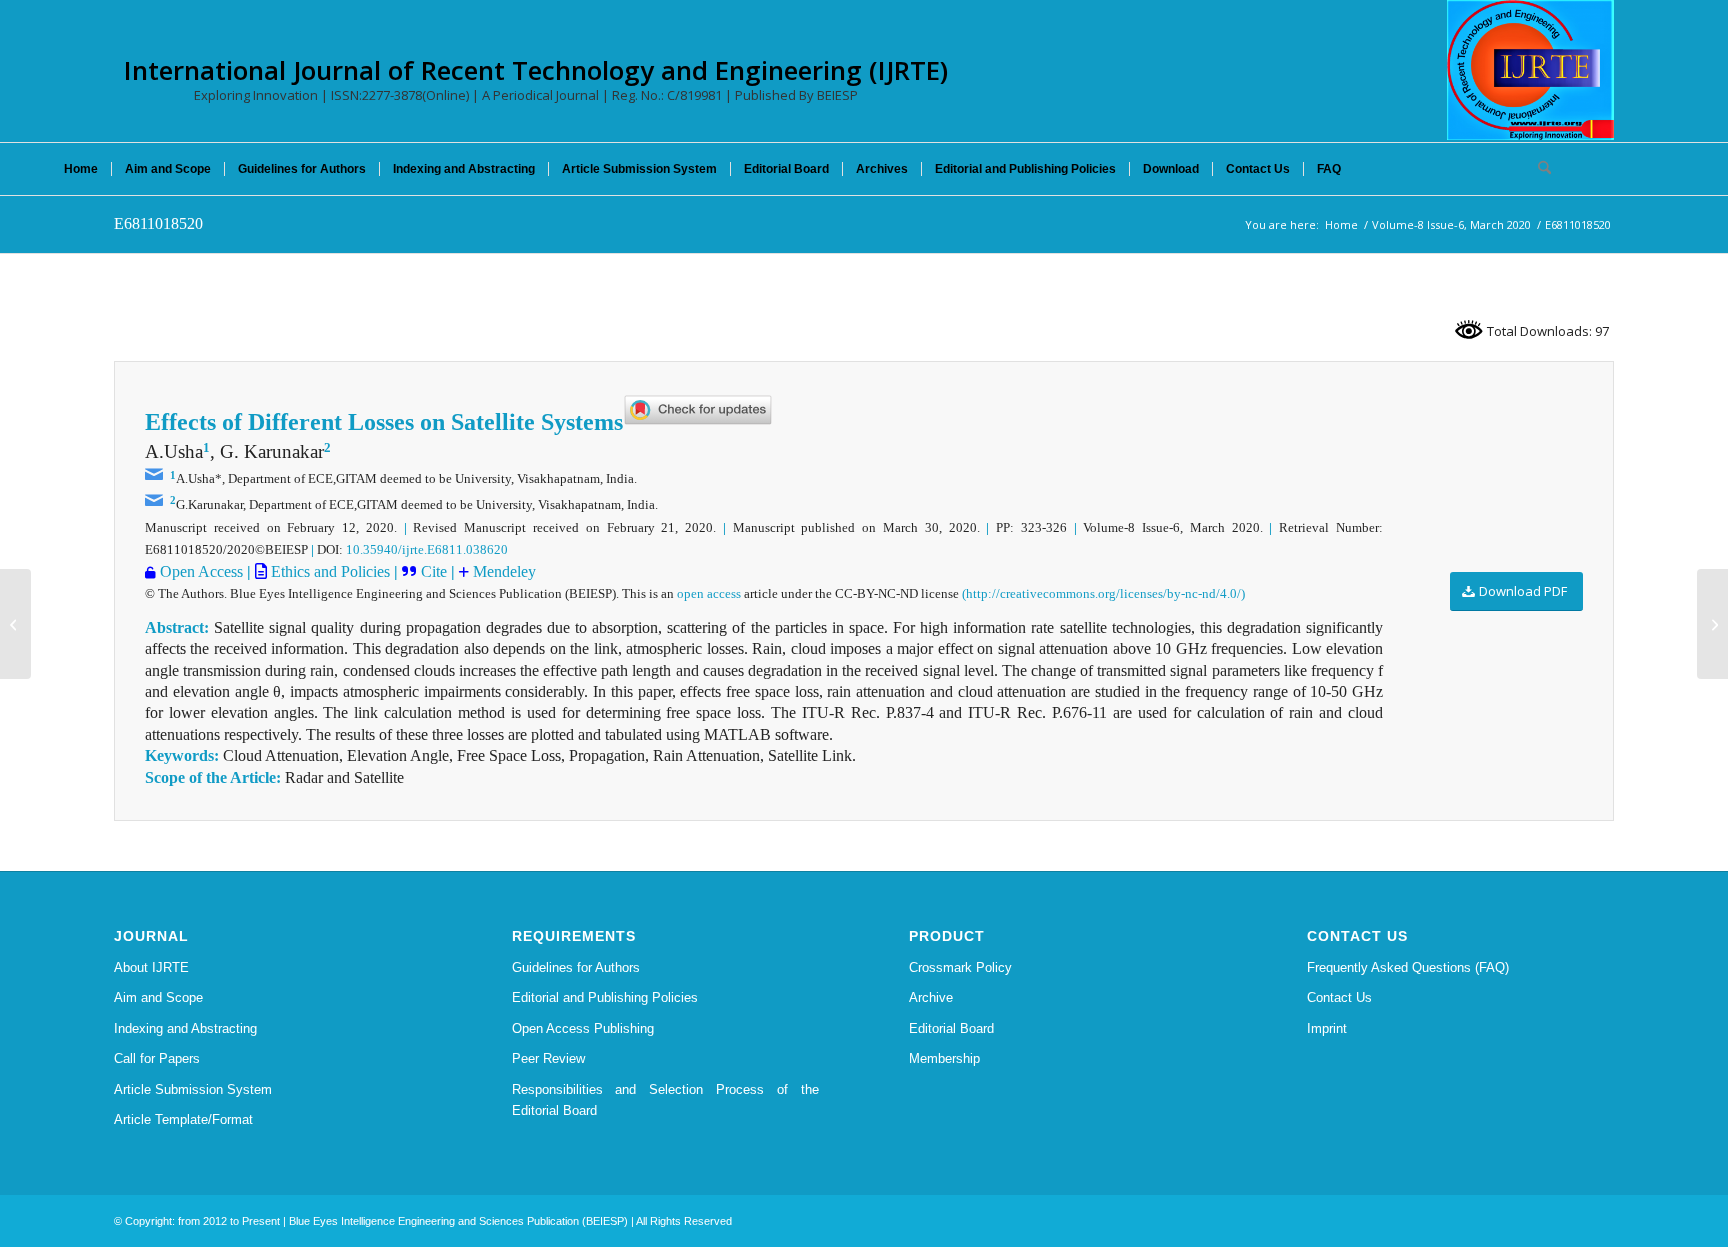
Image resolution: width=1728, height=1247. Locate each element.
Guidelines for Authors (576, 967)
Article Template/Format (183, 1119)
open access (709, 593)
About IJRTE (151, 967)
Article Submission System (193, 1089)
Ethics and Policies (328, 571)
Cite (436, 571)
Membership (944, 1058)
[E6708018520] (15, 624)
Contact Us (1339, 997)
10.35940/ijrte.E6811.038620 (427, 549)
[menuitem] (81, 169)
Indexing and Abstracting (185, 1028)
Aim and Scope (158, 997)
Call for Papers (157, 1058)
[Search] (1538, 169)
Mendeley (502, 571)
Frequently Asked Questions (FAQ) (1408, 967)
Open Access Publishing (583, 1028)
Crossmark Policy (960, 967)
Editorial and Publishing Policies (605, 997)
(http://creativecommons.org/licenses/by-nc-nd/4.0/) (1103, 593)
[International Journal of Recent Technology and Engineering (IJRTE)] (1530, 70)
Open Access (201, 571)
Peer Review (548, 1058)
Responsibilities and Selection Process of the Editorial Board (666, 1100)
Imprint (1327, 1028)
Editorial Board (951, 1028)
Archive (931, 997)
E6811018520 (158, 223)
